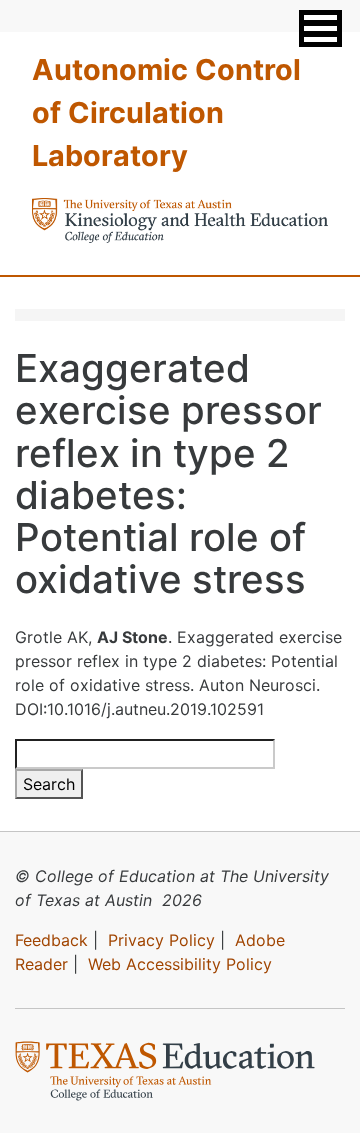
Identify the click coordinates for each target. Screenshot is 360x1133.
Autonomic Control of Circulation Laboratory (166, 112)
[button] (320, 28)
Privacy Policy (161, 940)
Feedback (51, 940)
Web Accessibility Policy (180, 964)
